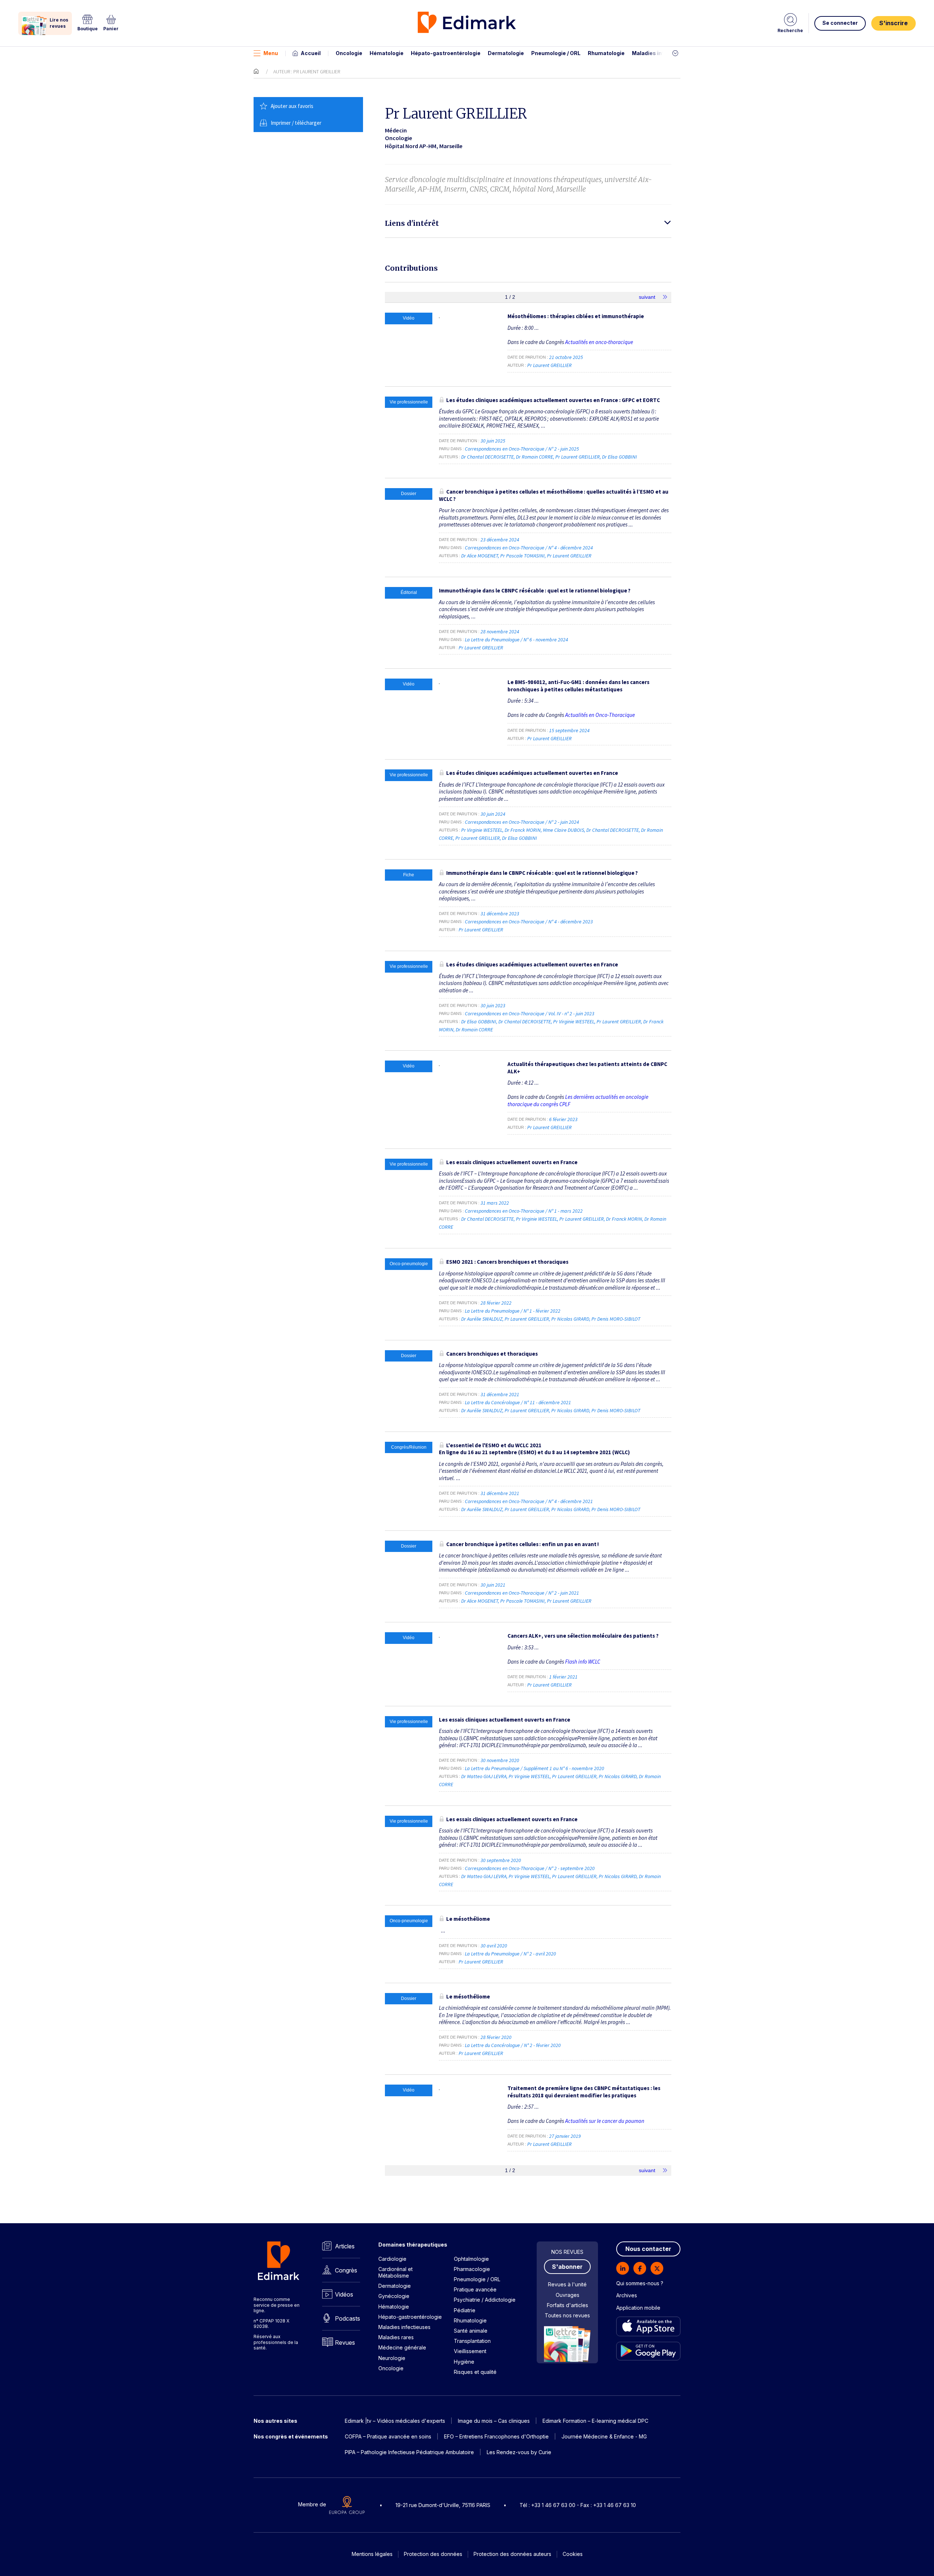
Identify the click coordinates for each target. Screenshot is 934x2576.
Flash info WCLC (583, 1662)
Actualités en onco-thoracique (599, 342)
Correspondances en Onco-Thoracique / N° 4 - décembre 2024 (529, 548)
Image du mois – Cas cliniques (494, 2421)
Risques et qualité (475, 2372)
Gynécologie (394, 2296)
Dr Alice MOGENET (480, 556)
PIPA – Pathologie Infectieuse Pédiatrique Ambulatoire (409, 2452)
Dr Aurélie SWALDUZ (482, 1319)
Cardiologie (392, 2259)
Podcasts (348, 2318)
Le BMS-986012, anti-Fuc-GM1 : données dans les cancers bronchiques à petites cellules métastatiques (578, 686)
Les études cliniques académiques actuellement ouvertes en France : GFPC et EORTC (553, 400)
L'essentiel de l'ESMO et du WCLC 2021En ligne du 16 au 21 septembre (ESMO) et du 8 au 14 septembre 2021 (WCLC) (534, 1449)
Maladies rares (396, 2337)
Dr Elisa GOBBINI (620, 457)
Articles (345, 2246)
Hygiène (464, 2362)
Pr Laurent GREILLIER (549, 365)
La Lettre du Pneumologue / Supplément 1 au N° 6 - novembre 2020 (535, 1768)
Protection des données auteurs (512, 2554)
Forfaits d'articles (568, 2305)
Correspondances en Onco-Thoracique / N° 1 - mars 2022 (524, 1211)
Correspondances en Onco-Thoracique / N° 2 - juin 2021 (522, 1593)
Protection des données (433, 2554)
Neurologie (392, 2358)
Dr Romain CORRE (534, 457)
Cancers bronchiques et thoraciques (492, 1354)
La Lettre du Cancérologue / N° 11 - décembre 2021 (518, 1402)
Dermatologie (506, 53)
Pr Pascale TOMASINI (522, 556)
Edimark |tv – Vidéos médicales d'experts (395, 2421)
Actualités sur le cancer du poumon (605, 2121)
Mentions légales (372, 2554)
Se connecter (840, 23)
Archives (627, 2295)
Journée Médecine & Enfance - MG (604, 2436)
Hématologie (387, 53)
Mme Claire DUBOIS (564, 830)
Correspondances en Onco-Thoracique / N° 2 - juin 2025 (522, 449)
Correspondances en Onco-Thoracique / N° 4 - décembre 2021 (529, 1501)
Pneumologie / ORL (556, 53)
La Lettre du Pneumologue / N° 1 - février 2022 (513, 1311)
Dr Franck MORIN (523, 830)
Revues (345, 2343)
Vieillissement (470, 2351)
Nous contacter (648, 2249)
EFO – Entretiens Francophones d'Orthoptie (496, 2436)
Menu (271, 53)
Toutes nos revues (567, 2315)
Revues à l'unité (567, 2284)
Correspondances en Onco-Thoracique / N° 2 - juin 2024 (522, 822)
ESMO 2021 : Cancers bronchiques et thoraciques (507, 1262)
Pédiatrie (465, 2310)
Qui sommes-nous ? (640, 2283)
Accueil (311, 53)
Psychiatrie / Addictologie (485, 2300)
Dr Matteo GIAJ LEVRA (484, 1776)
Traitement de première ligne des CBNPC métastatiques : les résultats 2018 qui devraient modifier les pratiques (584, 2092)
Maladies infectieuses (661, 53)
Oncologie (349, 53)
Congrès (346, 2270)
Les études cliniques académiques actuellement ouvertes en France (532, 773)
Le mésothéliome (468, 1919)
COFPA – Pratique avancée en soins (388, 2436)
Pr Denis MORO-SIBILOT (616, 1319)
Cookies (573, 2554)
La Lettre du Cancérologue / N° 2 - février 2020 (513, 2045)
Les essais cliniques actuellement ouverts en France (512, 1162)
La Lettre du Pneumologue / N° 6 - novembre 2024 (517, 640)
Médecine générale (402, 2347)
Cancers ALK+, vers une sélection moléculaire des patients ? (583, 1636)
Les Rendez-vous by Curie (519, 2452)
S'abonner (567, 2267)
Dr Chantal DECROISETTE (487, 457)
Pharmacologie (472, 2269)
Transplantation (472, 2341)
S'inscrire (894, 23)
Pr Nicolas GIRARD (570, 1319)
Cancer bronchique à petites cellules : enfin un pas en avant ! (522, 1544)
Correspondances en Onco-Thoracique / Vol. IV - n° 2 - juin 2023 (530, 1013)
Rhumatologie (606, 53)
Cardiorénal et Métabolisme (395, 2272)
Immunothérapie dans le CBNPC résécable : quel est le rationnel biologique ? (535, 590)
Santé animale (471, 2331)
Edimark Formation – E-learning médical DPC (595, 2421)
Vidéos (344, 2294)
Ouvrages (568, 2295)
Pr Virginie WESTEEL (482, 830)
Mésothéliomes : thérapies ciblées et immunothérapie (576, 316)
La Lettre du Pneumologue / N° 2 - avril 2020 (511, 1954)
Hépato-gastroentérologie (446, 53)
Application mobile (638, 2308)
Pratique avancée (475, 2289)
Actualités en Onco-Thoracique (600, 715)
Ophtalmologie (471, 2259)
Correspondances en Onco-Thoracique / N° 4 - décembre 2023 (529, 922)
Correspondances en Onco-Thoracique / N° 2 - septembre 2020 (530, 1868)
